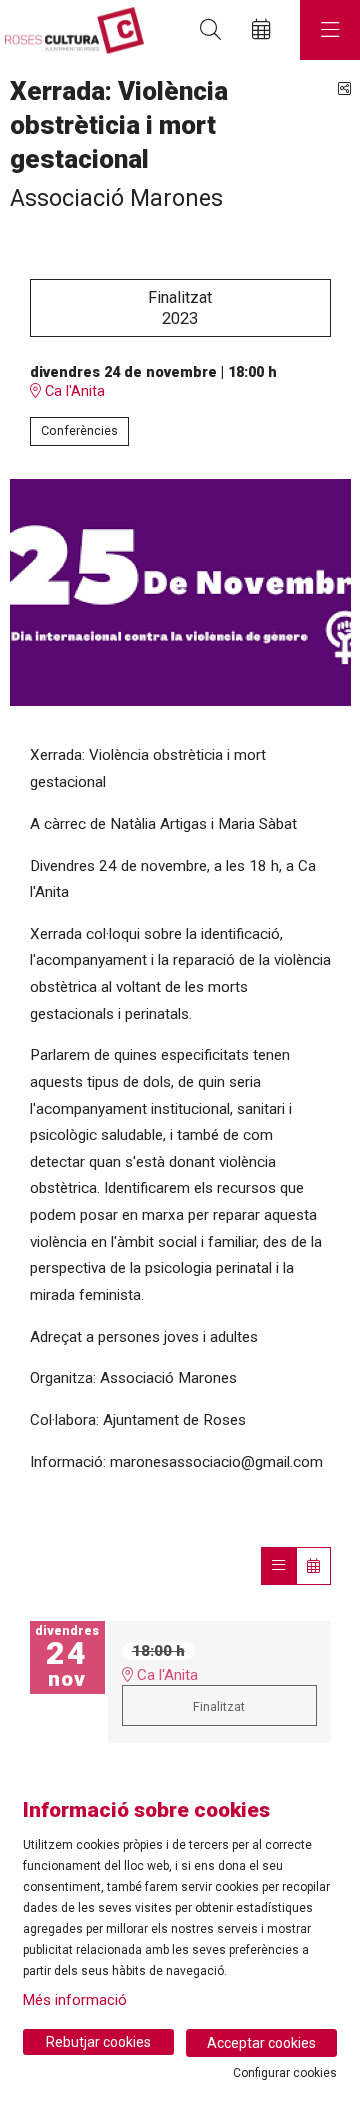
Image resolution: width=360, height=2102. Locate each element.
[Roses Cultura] (72, 30)
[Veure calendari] (313, 1566)
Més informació (75, 2000)
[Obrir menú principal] (330, 30)
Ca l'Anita (73, 391)
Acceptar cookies (261, 2043)
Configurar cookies (285, 2073)
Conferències (79, 430)
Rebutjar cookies (98, 2042)
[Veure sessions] (278, 1566)
